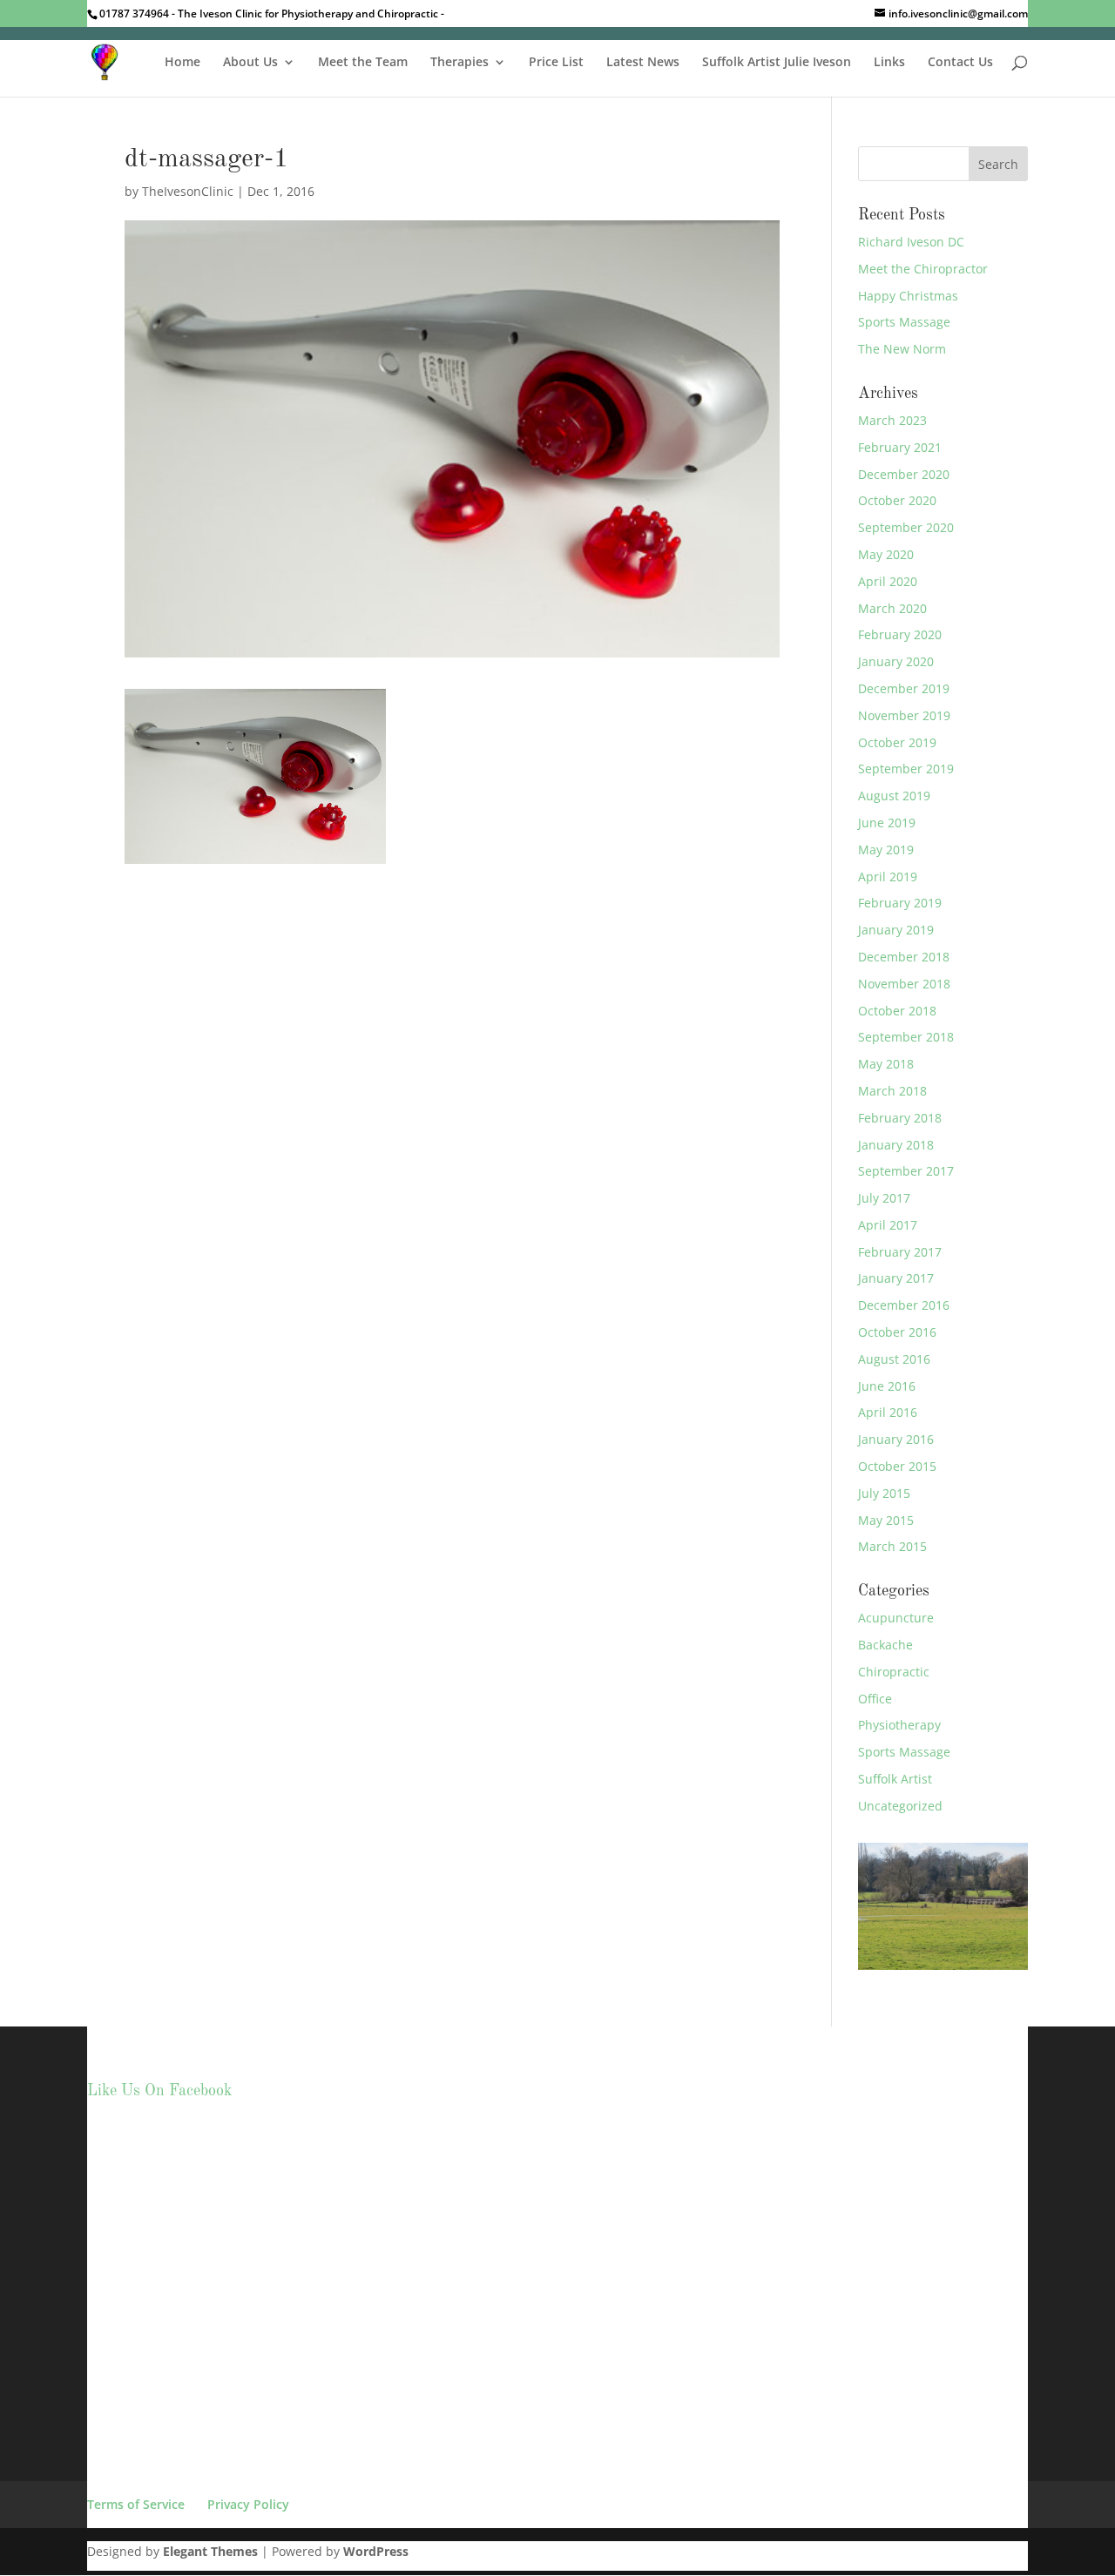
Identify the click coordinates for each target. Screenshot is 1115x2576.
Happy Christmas (908, 296)
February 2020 (900, 634)
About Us (250, 63)
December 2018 (904, 957)
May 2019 (886, 850)
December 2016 (904, 1305)
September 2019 (906, 769)
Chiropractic (894, 1672)
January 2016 (896, 1439)
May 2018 (886, 1064)
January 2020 (896, 661)
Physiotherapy (899, 1725)
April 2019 (888, 877)
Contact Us (960, 63)
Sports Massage (904, 322)
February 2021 (900, 447)
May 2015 (886, 1520)
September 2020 (906, 527)
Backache (885, 1645)
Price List (556, 63)
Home (182, 63)
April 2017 (888, 1225)
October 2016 (897, 1332)
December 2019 (904, 688)
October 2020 (897, 500)
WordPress (376, 2551)
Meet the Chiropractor (923, 269)
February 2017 (900, 1252)
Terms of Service (136, 2504)
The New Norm (902, 349)
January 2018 (896, 1145)
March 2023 (892, 420)
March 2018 (892, 1091)
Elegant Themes (210, 2551)
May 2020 (886, 554)
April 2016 (888, 1412)
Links (889, 63)
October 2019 (897, 742)
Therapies (460, 63)
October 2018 (897, 1011)
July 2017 (884, 1198)
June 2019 (887, 823)
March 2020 (892, 608)
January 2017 (896, 1278)
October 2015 (897, 1466)
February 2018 (900, 1118)
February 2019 (900, 903)
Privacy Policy (248, 2504)
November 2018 (904, 984)
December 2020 (904, 474)
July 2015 (884, 1493)
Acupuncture (896, 1618)
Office (875, 1699)
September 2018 (906, 1037)
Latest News (643, 63)
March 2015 (892, 1546)
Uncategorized (900, 1806)
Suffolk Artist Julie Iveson (777, 63)
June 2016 (887, 1386)
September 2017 (906, 1171)
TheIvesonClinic (188, 191)
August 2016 (894, 1359)
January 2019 (896, 930)
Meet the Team (363, 63)
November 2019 (904, 715)
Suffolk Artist (895, 1779)
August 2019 (894, 796)
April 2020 (888, 581)
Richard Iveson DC (911, 242)
